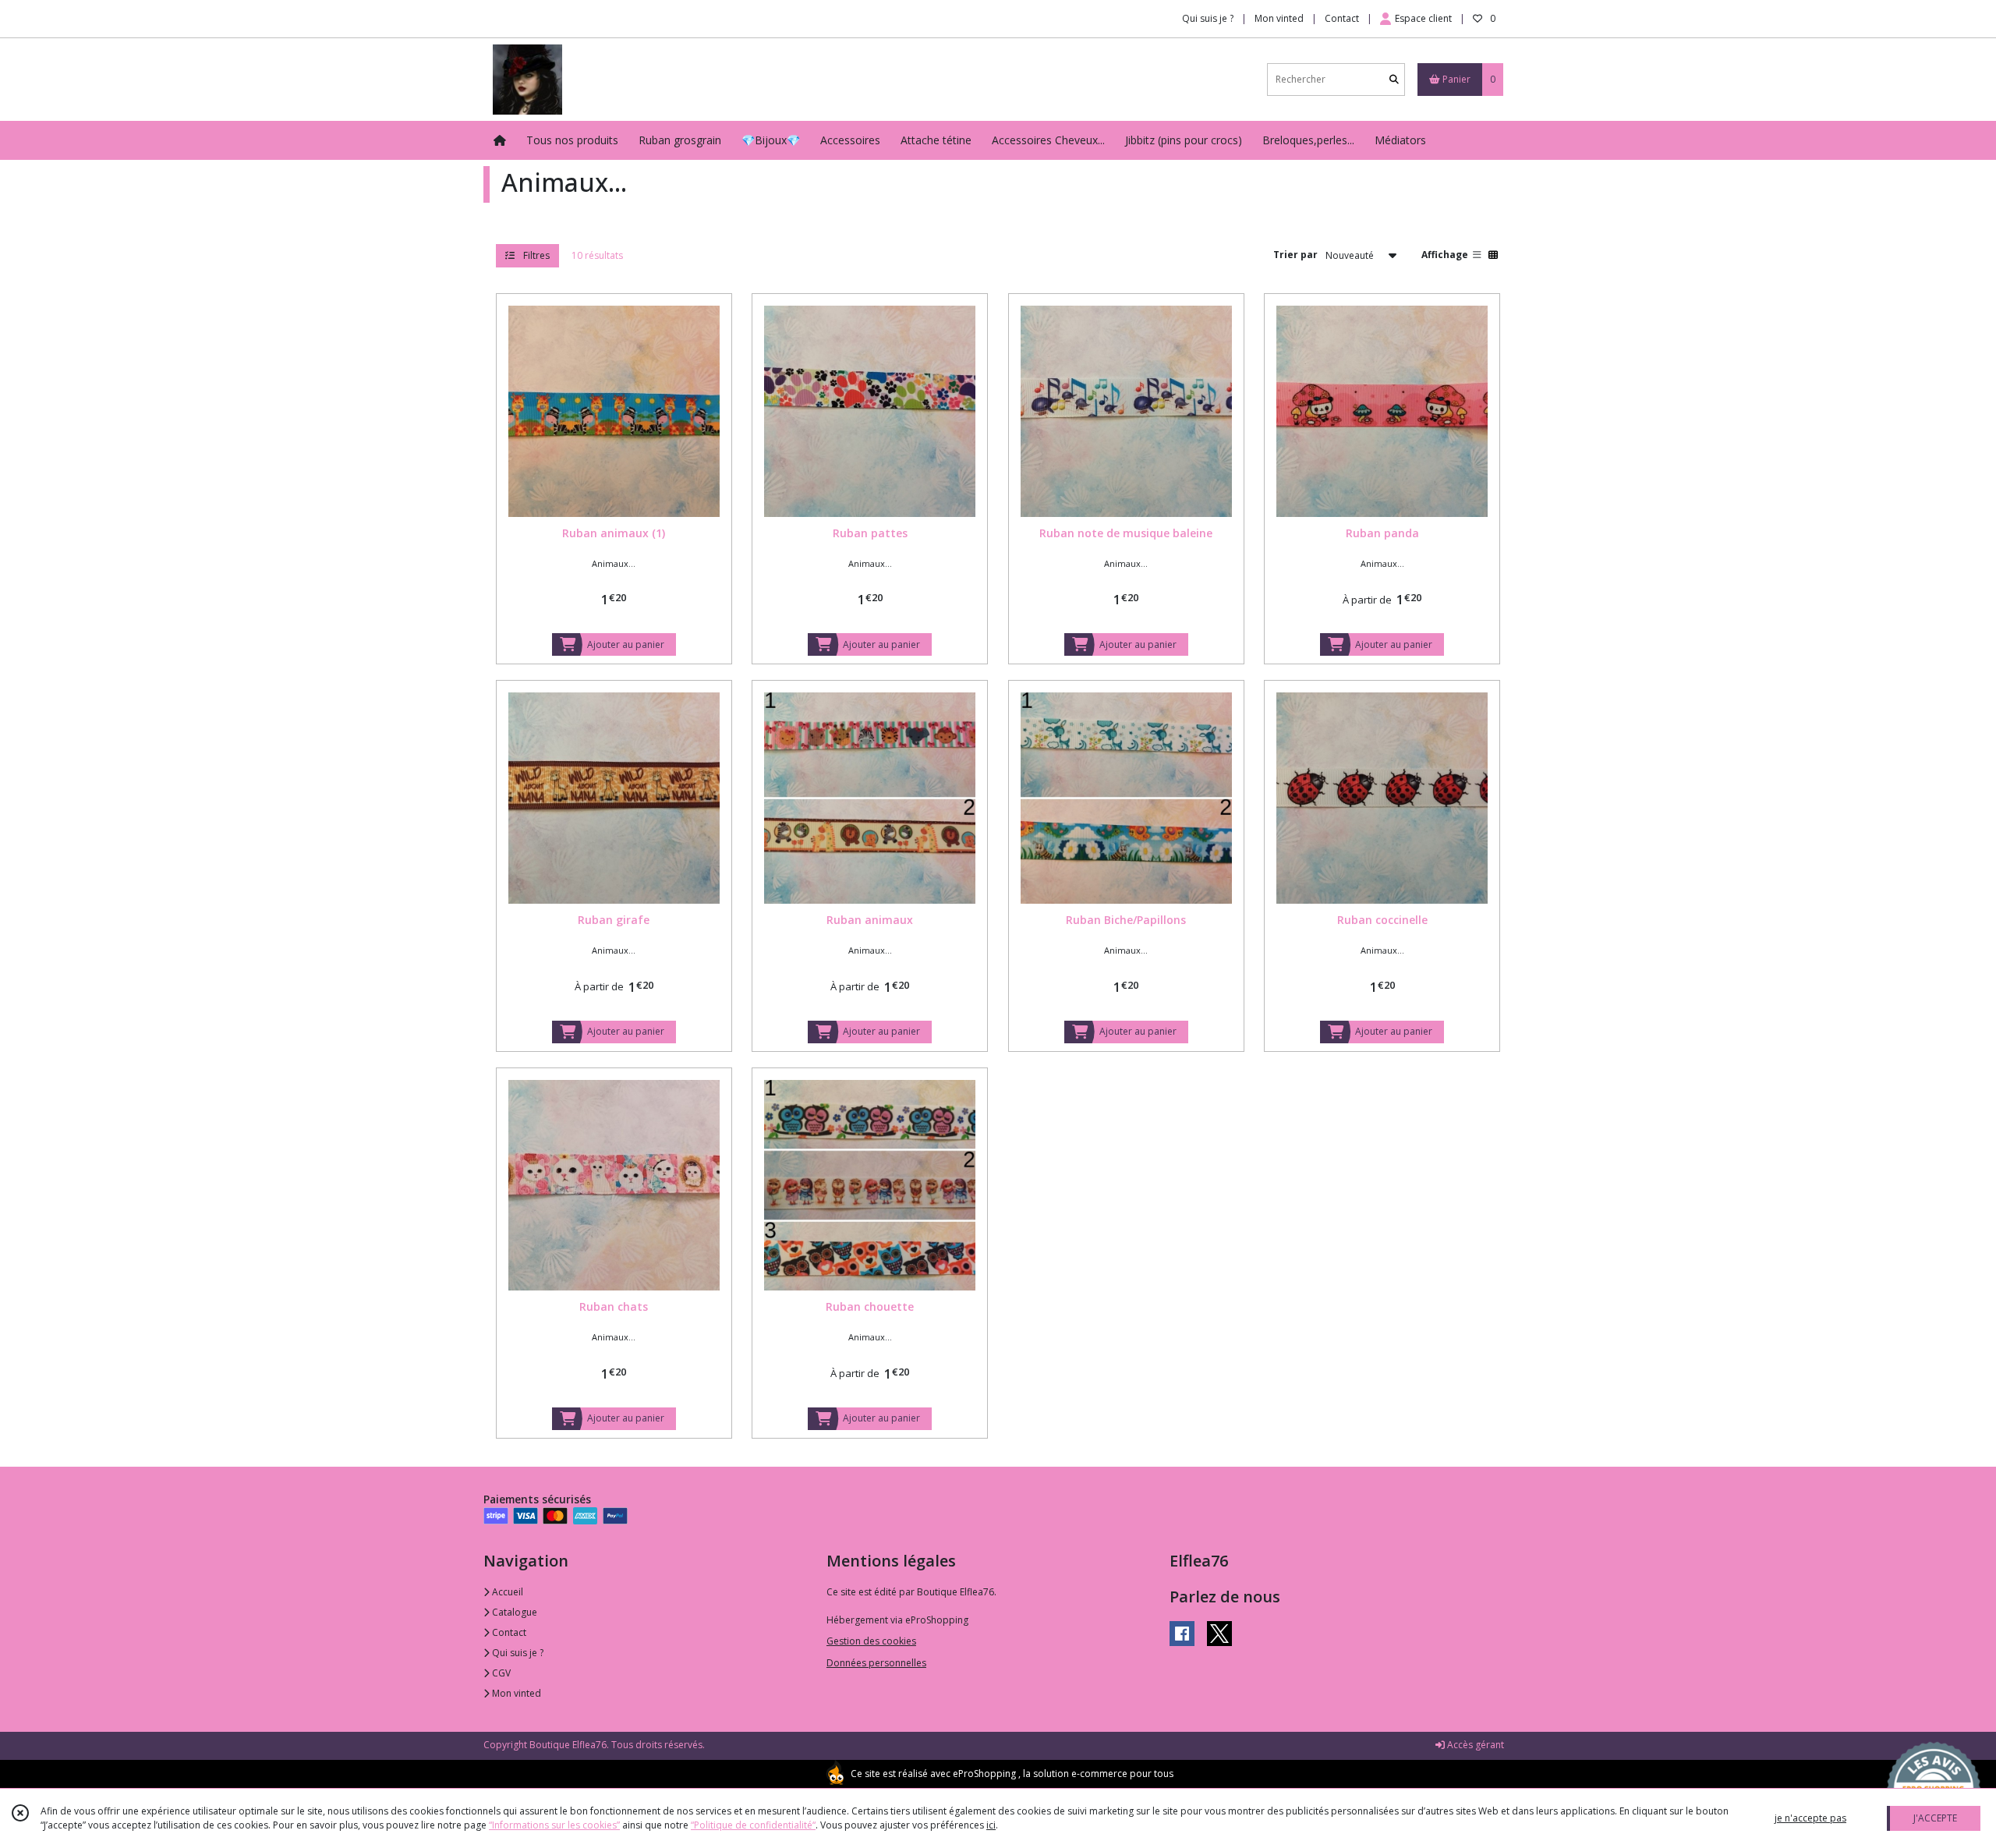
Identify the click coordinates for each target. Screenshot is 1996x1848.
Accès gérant (1474, 1745)
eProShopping (984, 1774)
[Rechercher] (1394, 79)
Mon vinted (515, 1693)
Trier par (1295, 255)
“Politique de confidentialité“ (753, 1825)
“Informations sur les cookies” (554, 1825)
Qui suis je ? (517, 1653)
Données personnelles (876, 1663)
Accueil (506, 1592)
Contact (1342, 18)
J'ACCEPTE (1935, 1818)
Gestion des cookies (871, 1641)
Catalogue (513, 1612)
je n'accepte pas (1810, 1818)
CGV (500, 1673)
